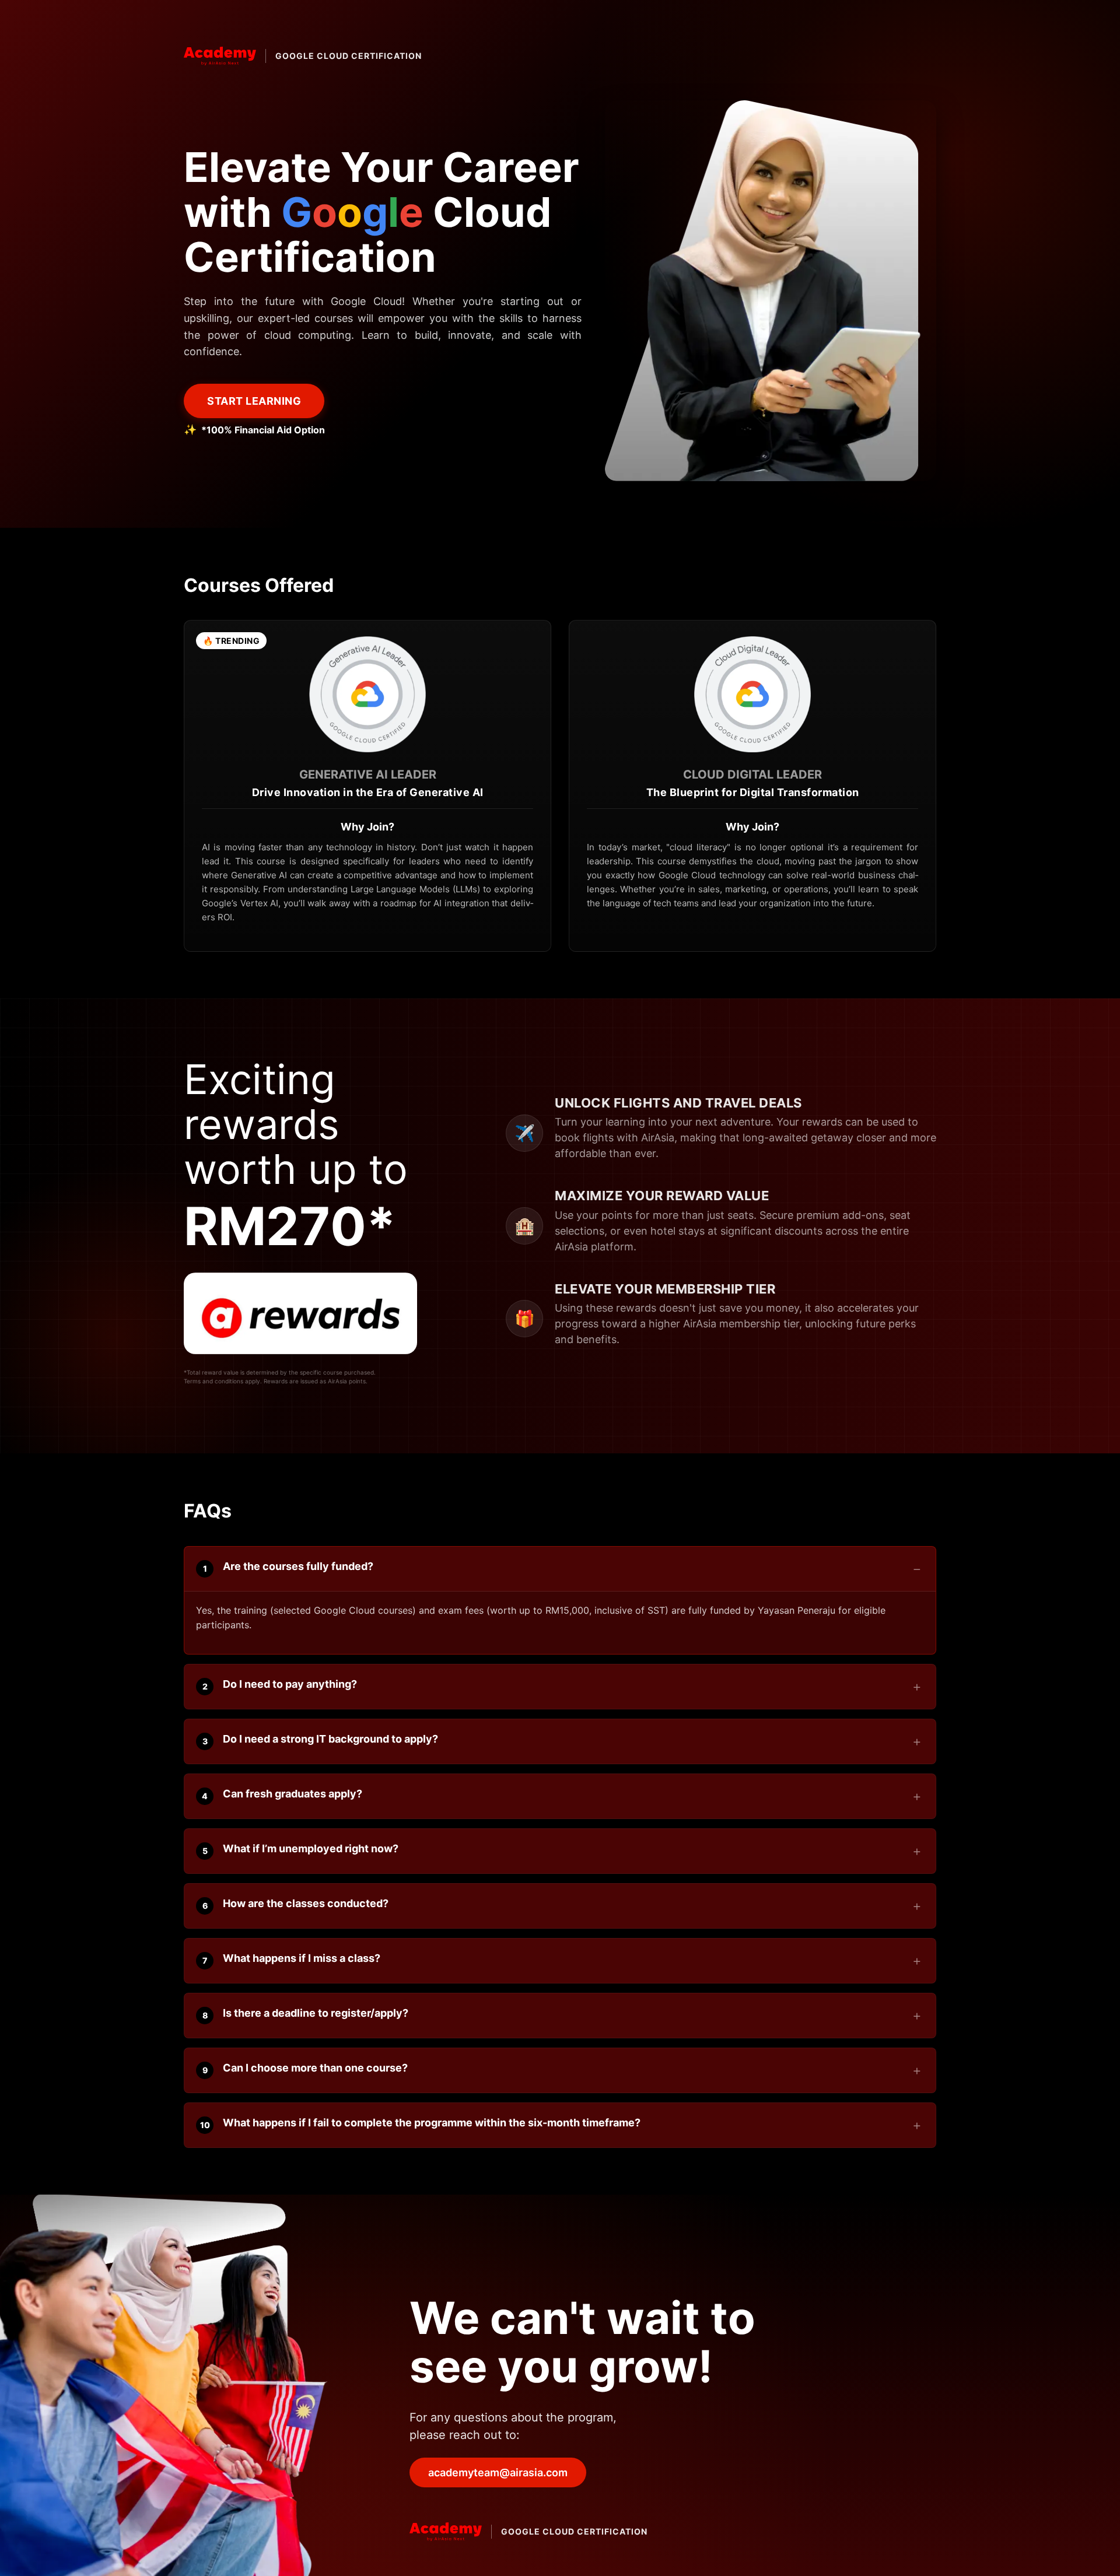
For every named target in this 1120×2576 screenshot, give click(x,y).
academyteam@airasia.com (498, 2472)
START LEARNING (254, 401)
